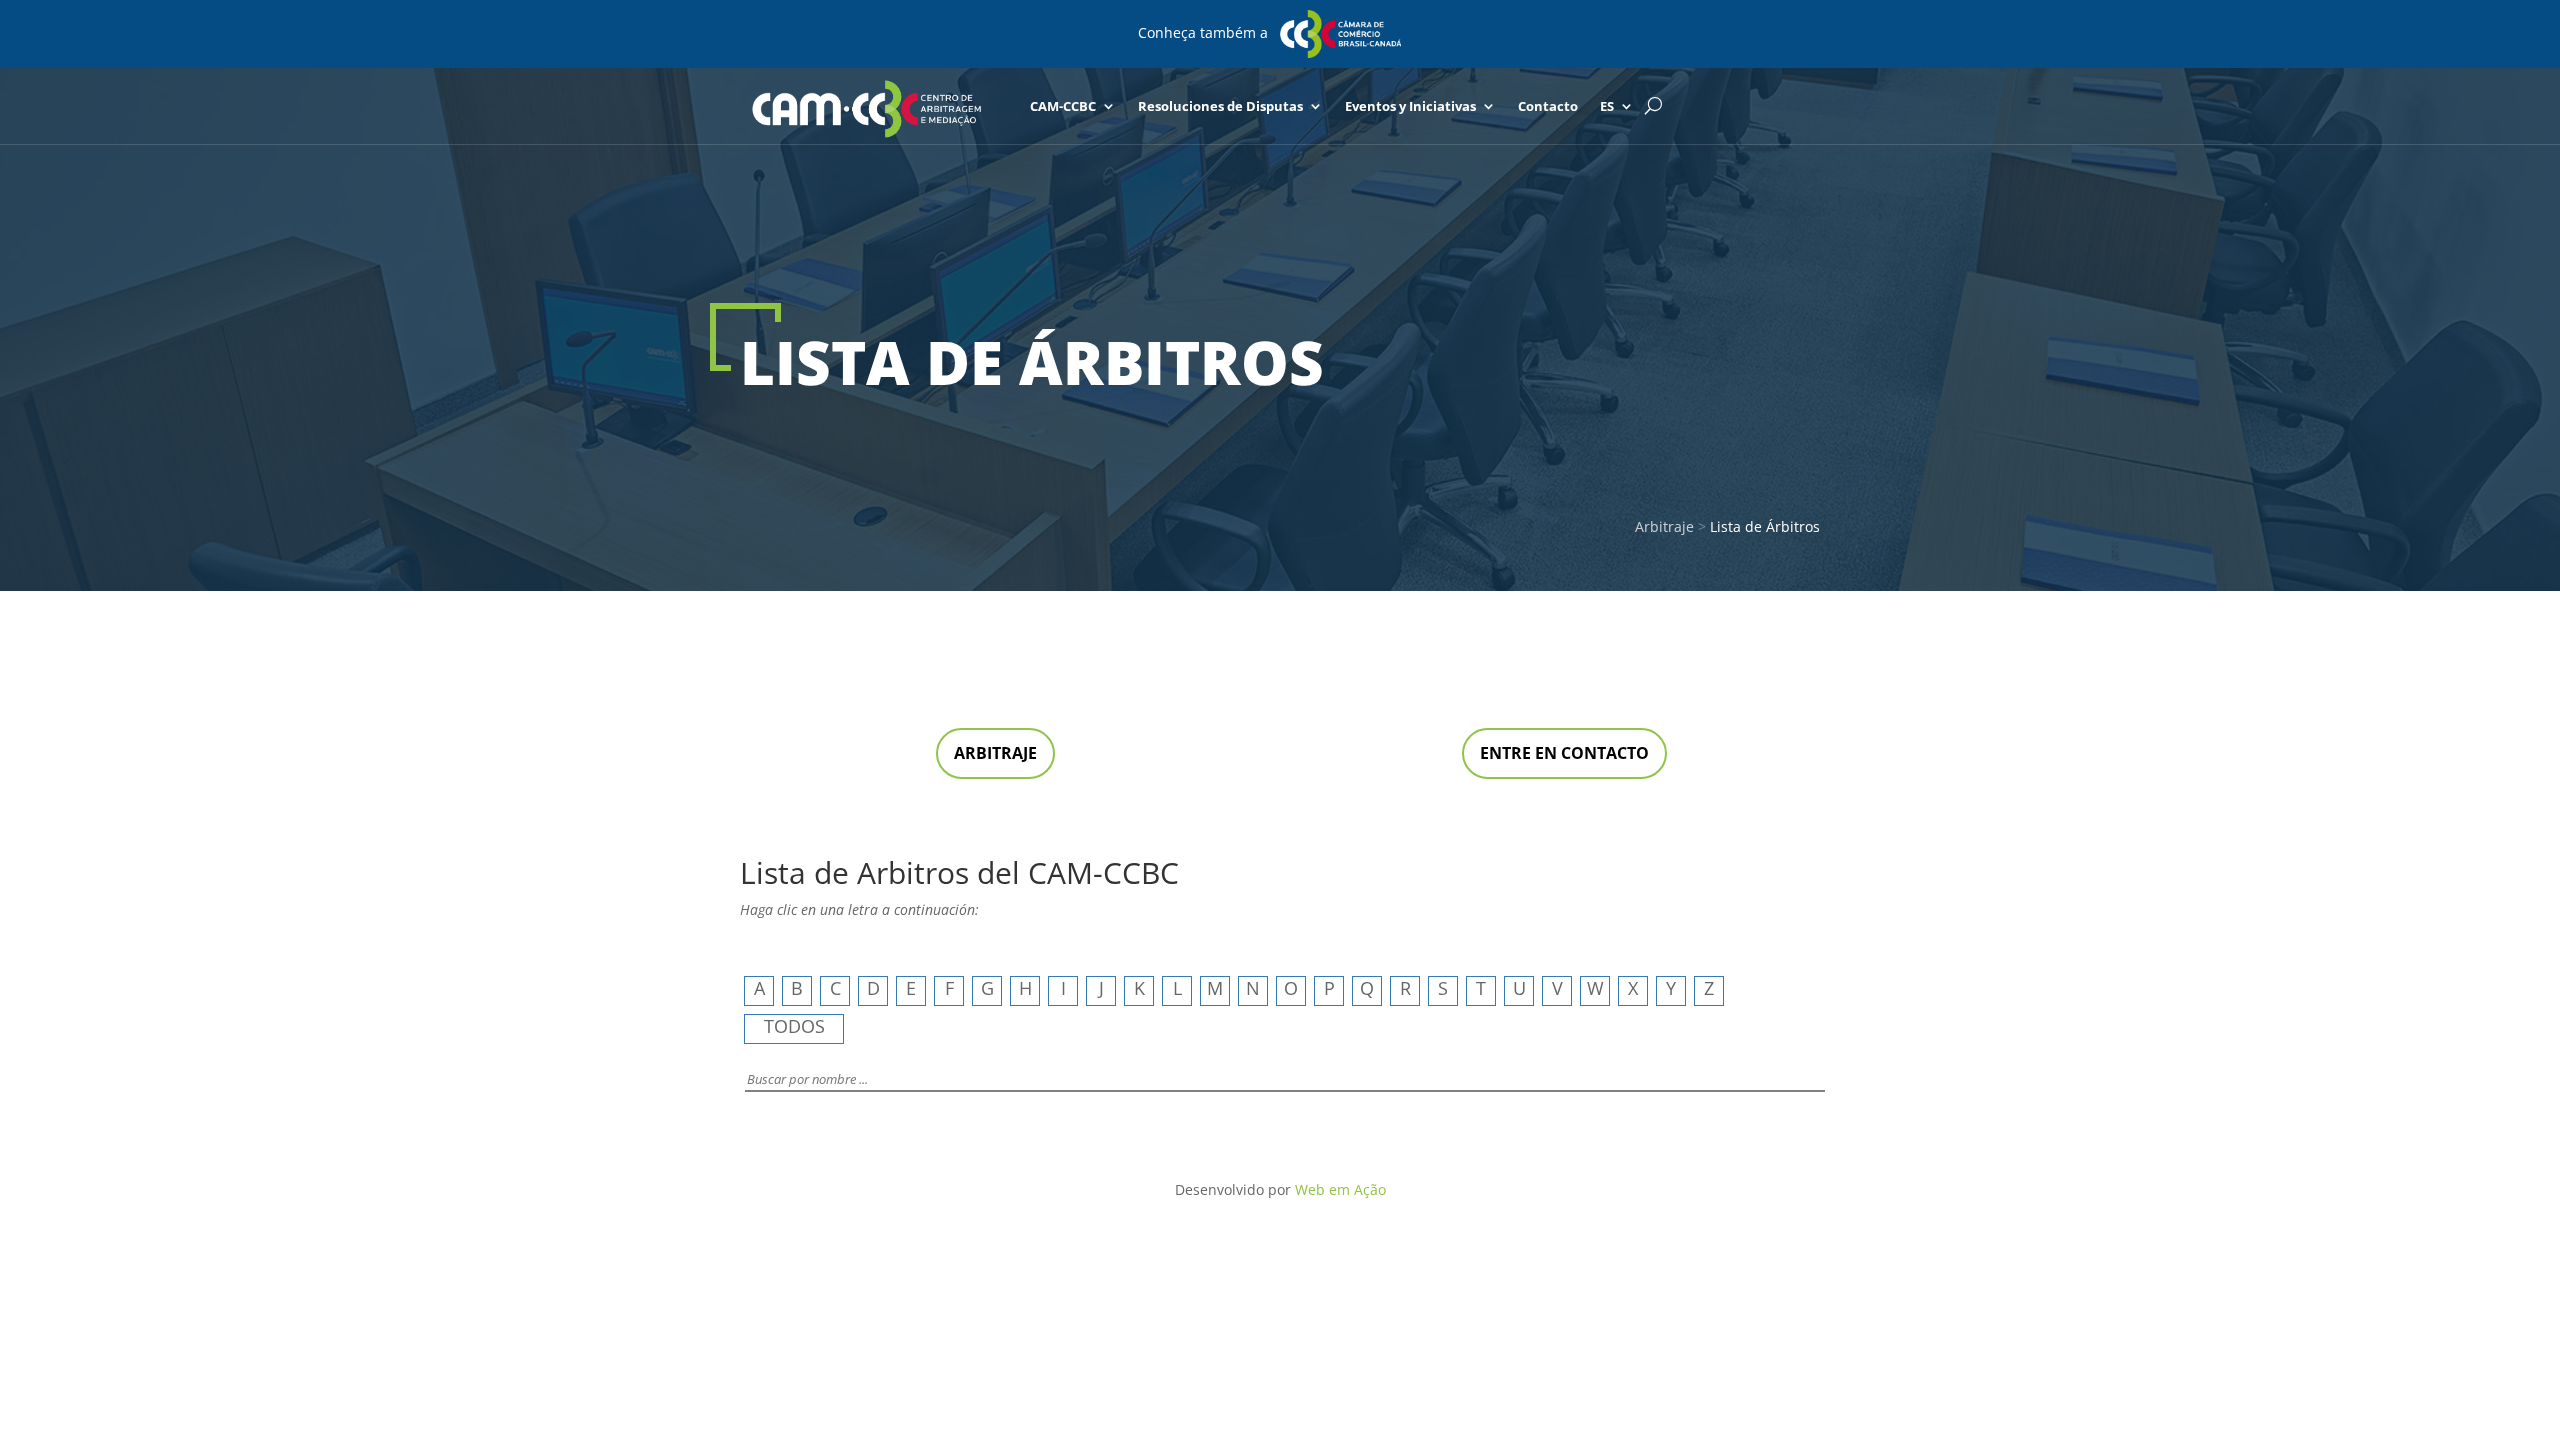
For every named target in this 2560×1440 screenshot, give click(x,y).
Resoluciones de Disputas (1220, 106)
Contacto (1548, 106)
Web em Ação (1340, 1189)
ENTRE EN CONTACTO (1564, 753)
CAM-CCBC (1063, 106)
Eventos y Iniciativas (1410, 106)
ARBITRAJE (995, 753)
